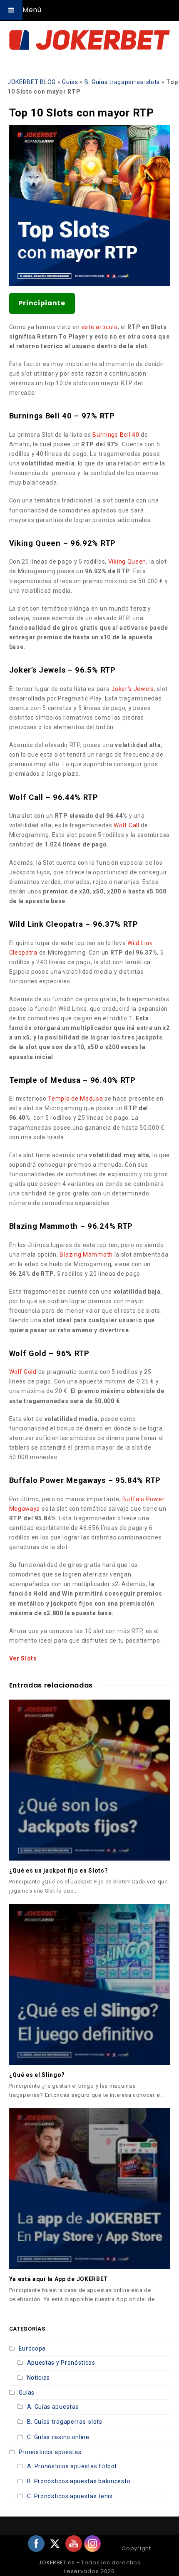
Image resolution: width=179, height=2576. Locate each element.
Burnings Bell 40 (116, 435)
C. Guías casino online (58, 2437)
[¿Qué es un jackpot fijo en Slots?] (90, 1780)
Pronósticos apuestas (50, 2452)
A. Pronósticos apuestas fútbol (72, 2466)
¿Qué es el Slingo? (37, 2075)
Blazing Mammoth (86, 1255)
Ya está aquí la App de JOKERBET (59, 2279)
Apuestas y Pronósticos (61, 2363)
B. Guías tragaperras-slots (122, 82)
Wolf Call (126, 825)
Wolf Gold (23, 1372)
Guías (70, 82)
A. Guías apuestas (53, 2407)
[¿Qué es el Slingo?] (90, 1984)
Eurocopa (32, 2348)
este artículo (100, 327)
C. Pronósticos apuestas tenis (70, 2496)
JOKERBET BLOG (32, 82)
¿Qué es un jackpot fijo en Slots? (59, 1871)
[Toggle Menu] (11, 10)
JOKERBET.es (57, 2562)
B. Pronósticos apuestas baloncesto (79, 2481)
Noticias (39, 2378)
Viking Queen (127, 562)
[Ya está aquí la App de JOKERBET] (90, 2189)
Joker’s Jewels (133, 689)
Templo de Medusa (75, 1099)
